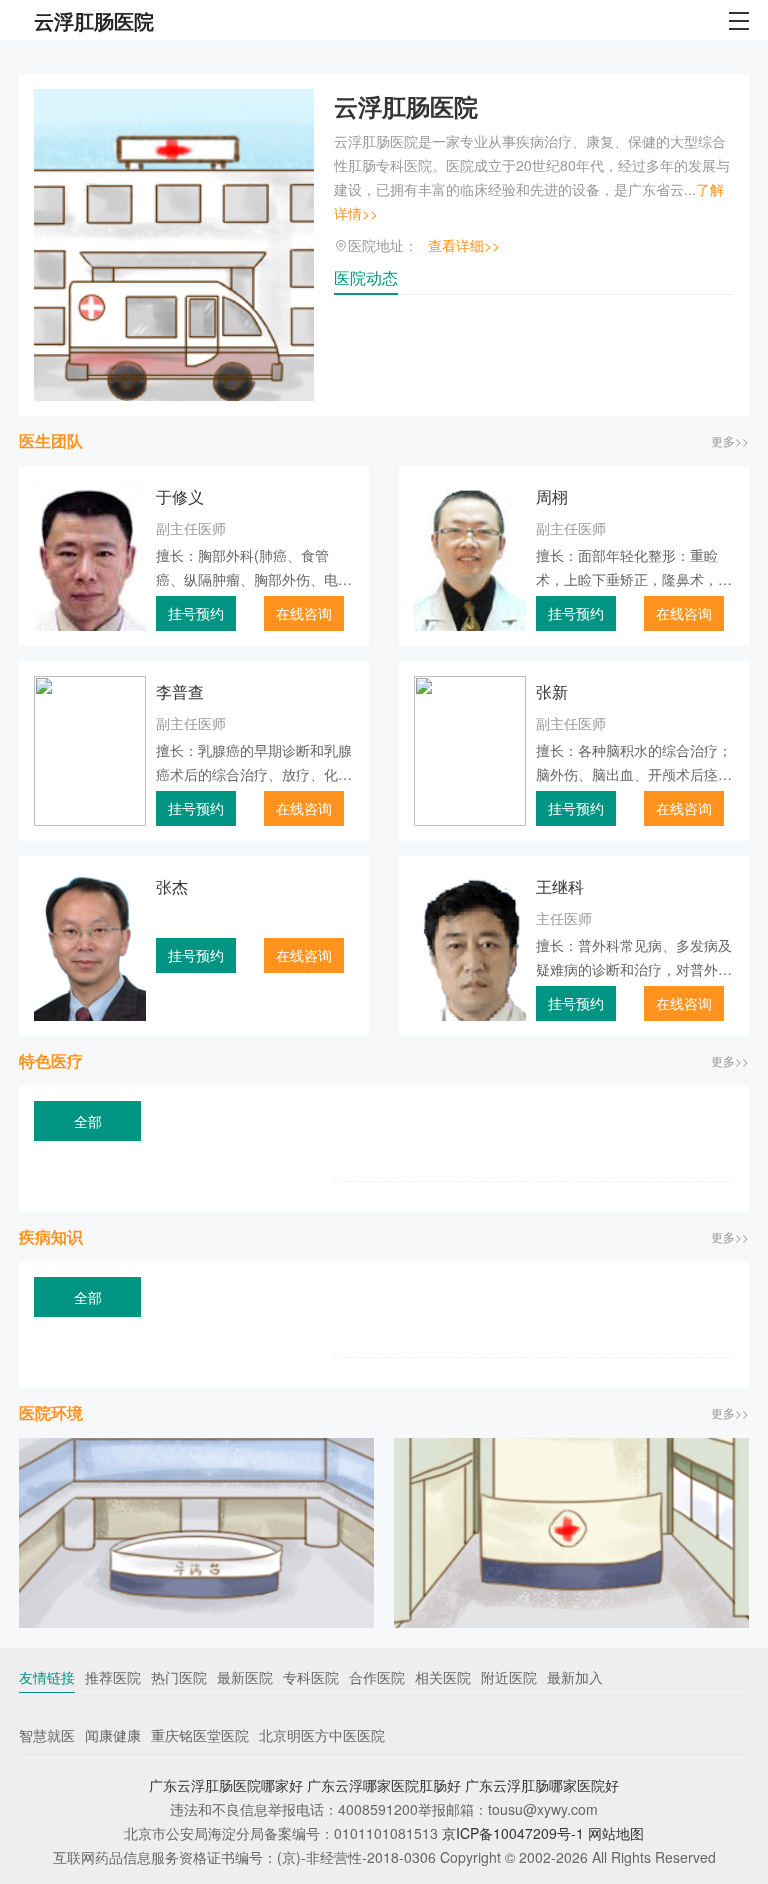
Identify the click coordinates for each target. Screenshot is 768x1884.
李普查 (180, 691)
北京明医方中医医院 (322, 1735)
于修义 (180, 496)
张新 (552, 691)
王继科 (560, 886)
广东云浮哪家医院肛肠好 (384, 1785)
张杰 (172, 886)
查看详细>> (464, 245)
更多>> (730, 440)
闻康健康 (113, 1735)
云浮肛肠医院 (406, 106)
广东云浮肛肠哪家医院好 (542, 1785)
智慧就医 (47, 1735)
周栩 (552, 496)
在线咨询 (304, 613)
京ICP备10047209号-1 (513, 1833)
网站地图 (616, 1833)
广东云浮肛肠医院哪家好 (226, 1785)
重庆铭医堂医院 (200, 1735)
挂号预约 (196, 613)
